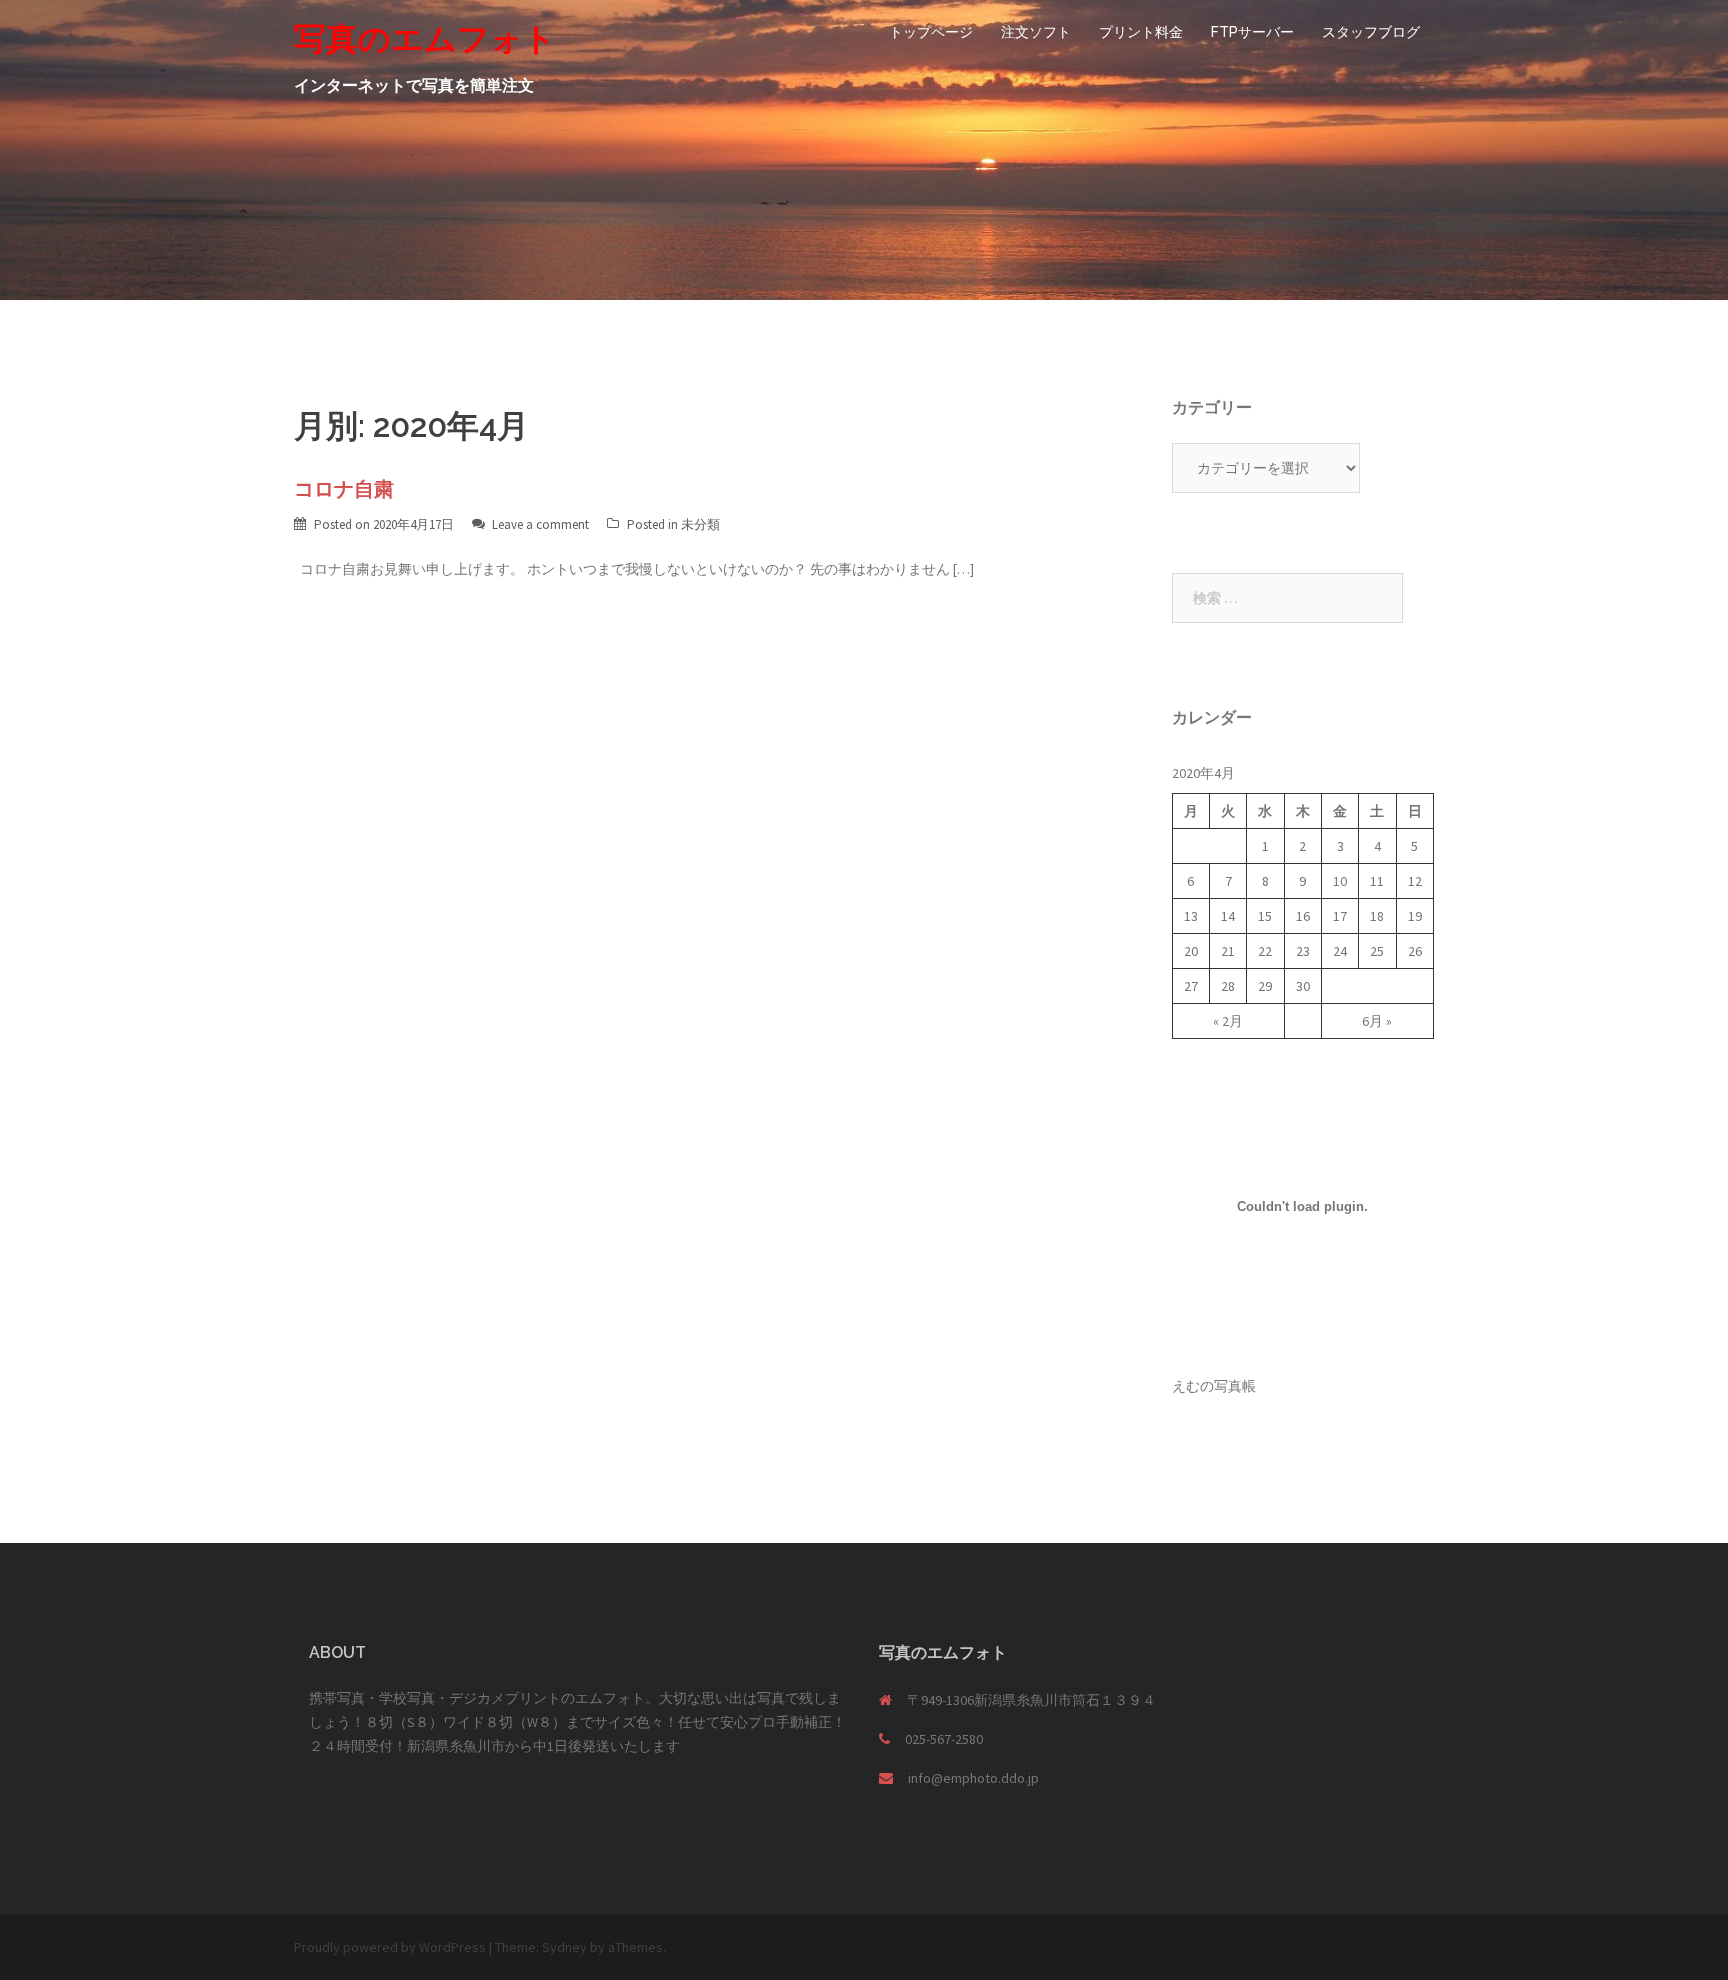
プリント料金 (1141, 32)
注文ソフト (1036, 32)
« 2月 (1228, 1021)
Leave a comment (540, 524)
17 (1340, 916)
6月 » (1377, 1021)
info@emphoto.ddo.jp (973, 1778)
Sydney (564, 1947)
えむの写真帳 (1214, 1386)
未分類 (700, 524)
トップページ (931, 32)
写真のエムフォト (425, 38)
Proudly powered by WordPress (390, 1947)
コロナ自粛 (344, 489)
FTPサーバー (1252, 32)
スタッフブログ (1371, 32)
